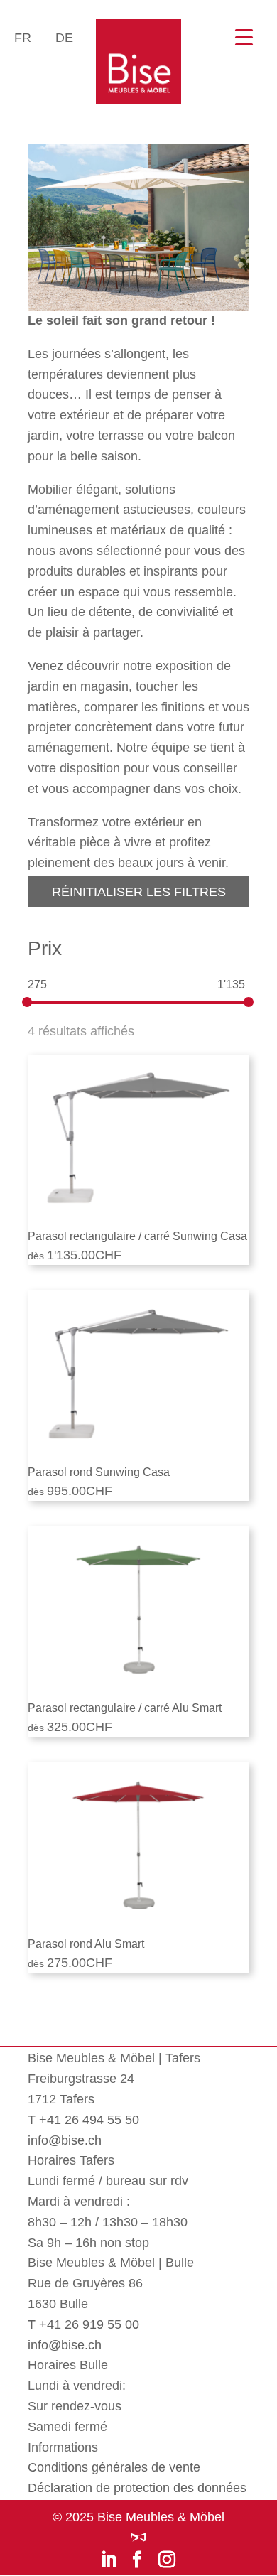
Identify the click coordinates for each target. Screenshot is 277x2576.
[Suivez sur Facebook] (137, 2559)
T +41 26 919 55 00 (83, 2324)
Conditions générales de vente (114, 2467)
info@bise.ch (65, 2140)
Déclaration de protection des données (137, 2488)
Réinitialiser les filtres (139, 892)
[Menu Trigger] (244, 37)
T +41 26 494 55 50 (83, 2120)
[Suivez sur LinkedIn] (109, 2559)
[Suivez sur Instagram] (167, 2559)
